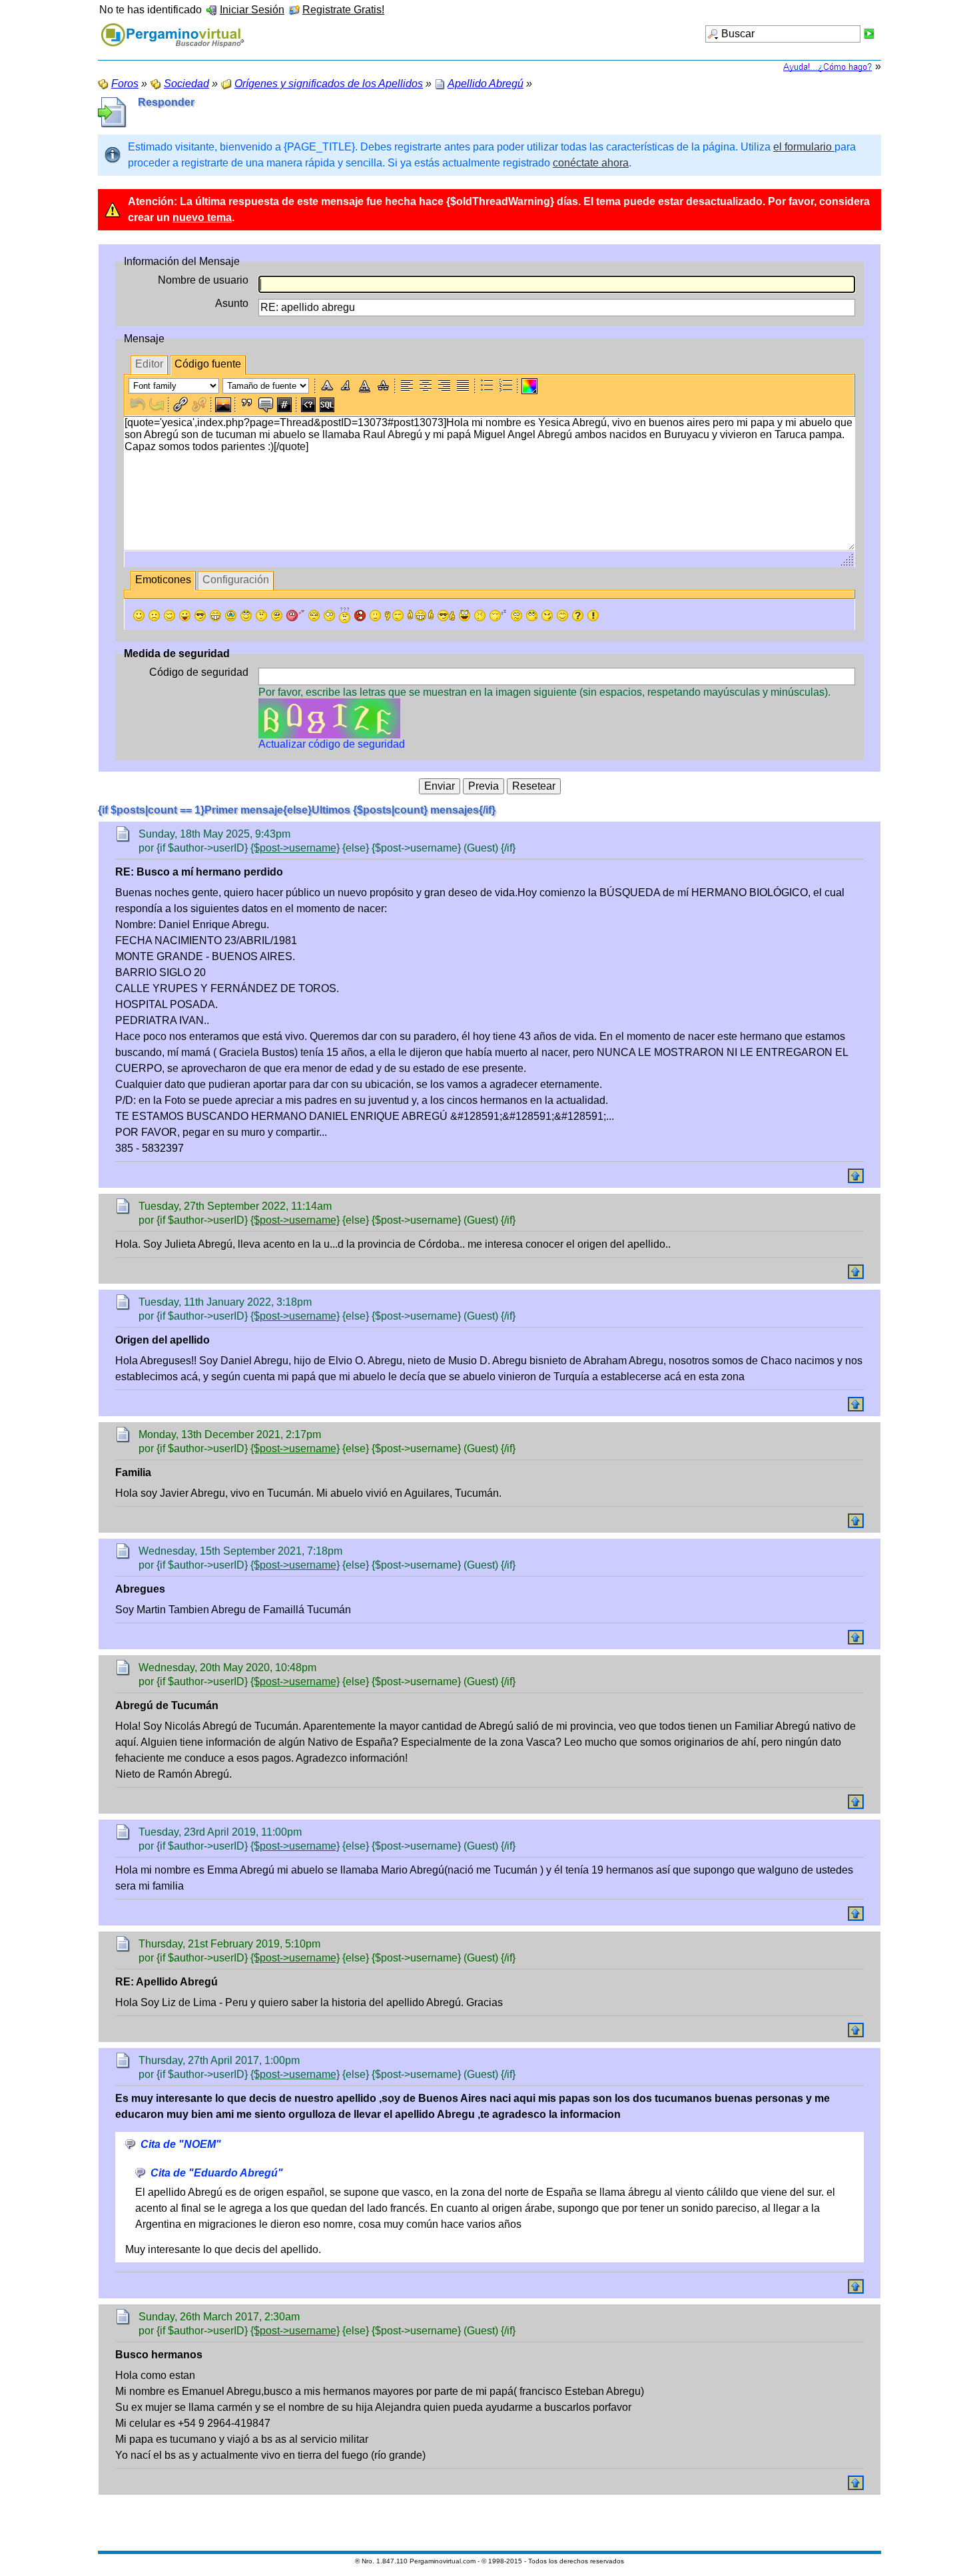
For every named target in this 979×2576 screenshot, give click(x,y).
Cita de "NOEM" (181, 2144)
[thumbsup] (421, 616)
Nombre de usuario (203, 280)
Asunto (232, 303)
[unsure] (277, 616)
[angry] (314, 616)
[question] (578, 616)
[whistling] (532, 616)
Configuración (236, 580)
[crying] (231, 616)
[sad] (154, 616)
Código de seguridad (199, 672)
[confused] (345, 615)
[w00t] (465, 616)
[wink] (169, 616)
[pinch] (480, 616)
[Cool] (200, 616)
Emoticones (163, 580)
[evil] (547, 616)
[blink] (329, 616)
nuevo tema (202, 217)
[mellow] (375, 616)
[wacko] (516, 616)
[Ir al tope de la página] (856, 1176)
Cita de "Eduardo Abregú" (217, 2173)
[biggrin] (215, 616)
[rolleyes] (246, 616)
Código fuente (208, 364)
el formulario (804, 147)
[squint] (562, 616)
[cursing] (360, 616)
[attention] (593, 616)
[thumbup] (446, 616)
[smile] (139, 616)
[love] (295, 616)
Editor (149, 364)
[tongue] (185, 616)
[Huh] (261, 616)
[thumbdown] (394, 616)
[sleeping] (498, 616)
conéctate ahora (591, 163)
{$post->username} (295, 848)
